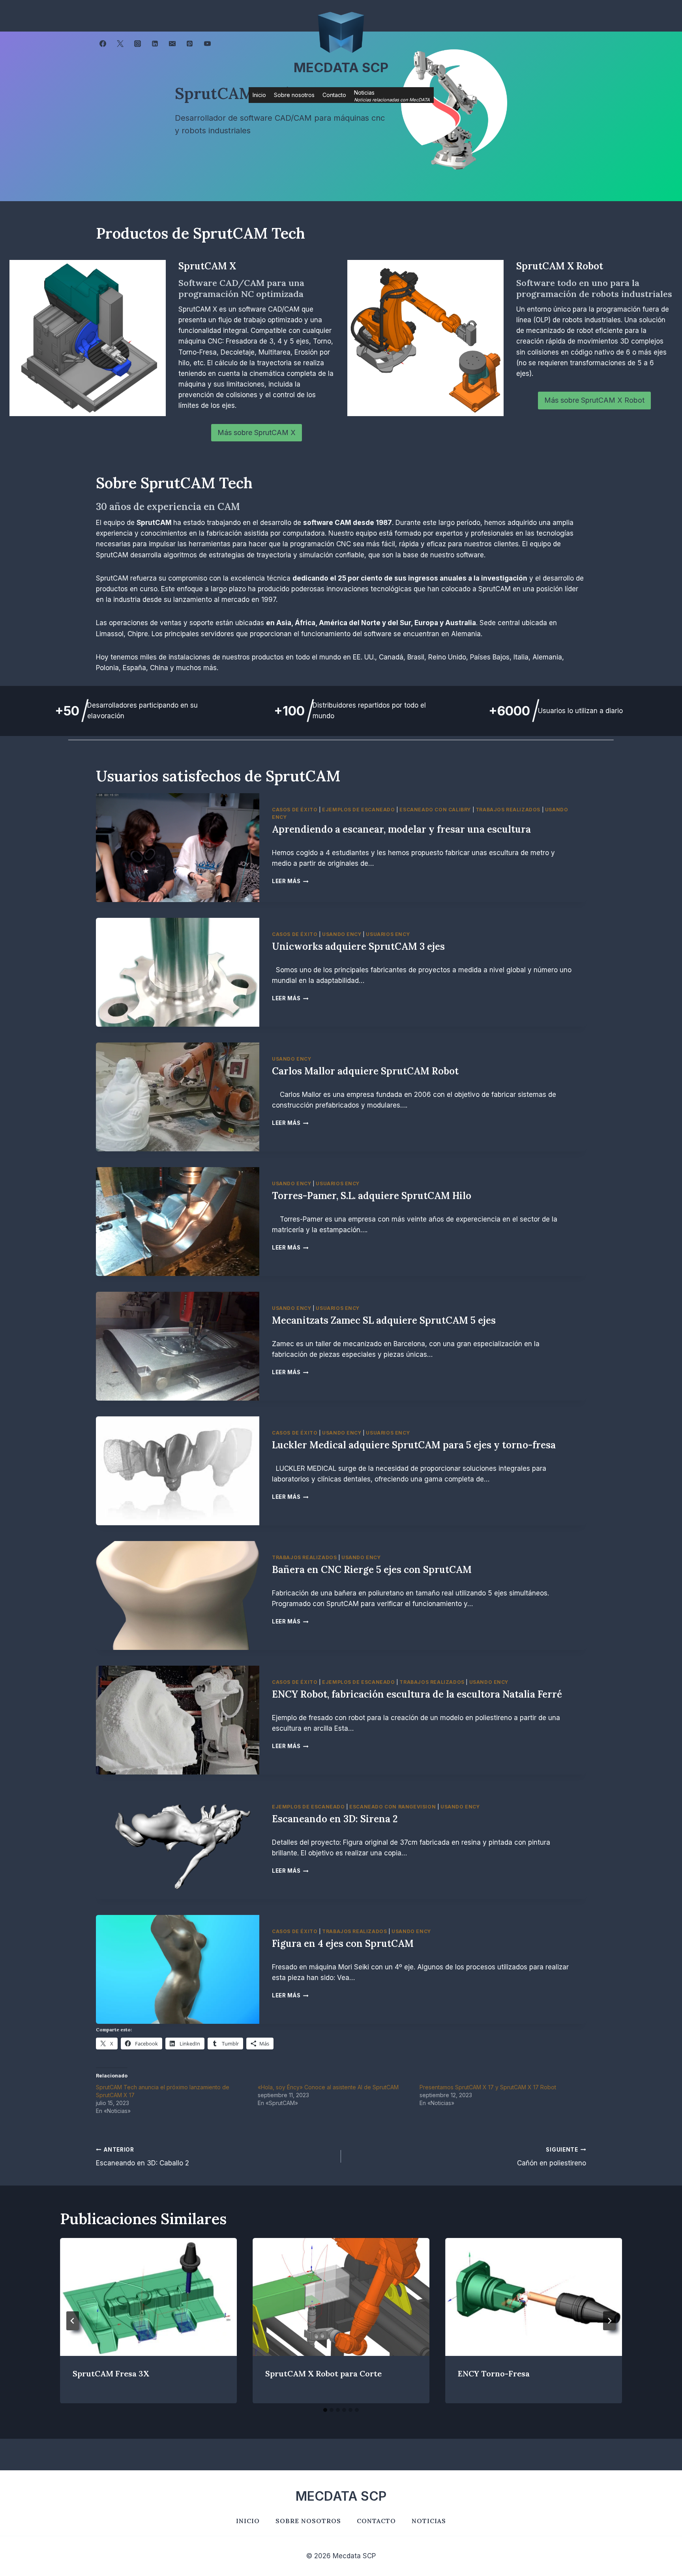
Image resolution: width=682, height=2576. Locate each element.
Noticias (429, 2521)
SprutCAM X (207, 266)
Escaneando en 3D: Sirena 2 (335, 1819)
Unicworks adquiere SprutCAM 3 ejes (358, 946)
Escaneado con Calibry (435, 810)
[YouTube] (207, 44)
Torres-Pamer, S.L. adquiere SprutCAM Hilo (372, 1196)
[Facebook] (103, 44)
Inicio (259, 95)
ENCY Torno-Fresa (494, 2373)
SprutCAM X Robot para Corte (323, 2373)
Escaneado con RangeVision (393, 1807)
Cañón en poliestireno (552, 2157)
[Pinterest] (190, 44)
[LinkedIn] (155, 44)
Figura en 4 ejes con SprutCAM (343, 1944)
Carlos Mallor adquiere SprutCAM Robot (365, 1071)
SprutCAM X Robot (560, 266)
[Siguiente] (609, 2321)
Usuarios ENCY (388, 934)
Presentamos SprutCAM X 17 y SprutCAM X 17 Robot (488, 2087)
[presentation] (178, 848)
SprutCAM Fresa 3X (111, 2373)
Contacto (334, 95)
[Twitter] (120, 44)
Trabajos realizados (508, 810)
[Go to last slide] (73, 2321)
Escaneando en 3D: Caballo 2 (142, 2157)
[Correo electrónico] (172, 44)
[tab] (325, 2410)
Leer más (290, 881)
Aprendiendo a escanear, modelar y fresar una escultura (401, 829)
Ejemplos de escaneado (359, 810)
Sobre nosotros (294, 95)
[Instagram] (137, 44)
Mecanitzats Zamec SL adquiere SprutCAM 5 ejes (384, 1320)
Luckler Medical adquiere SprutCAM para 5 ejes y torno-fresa (414, 1445)
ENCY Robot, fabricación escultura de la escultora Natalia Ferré (417, 1694)
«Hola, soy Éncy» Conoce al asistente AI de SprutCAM (328, 2087)
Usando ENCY (342, 934)
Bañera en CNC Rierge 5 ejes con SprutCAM (372, 1570)
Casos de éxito (295, 810)
